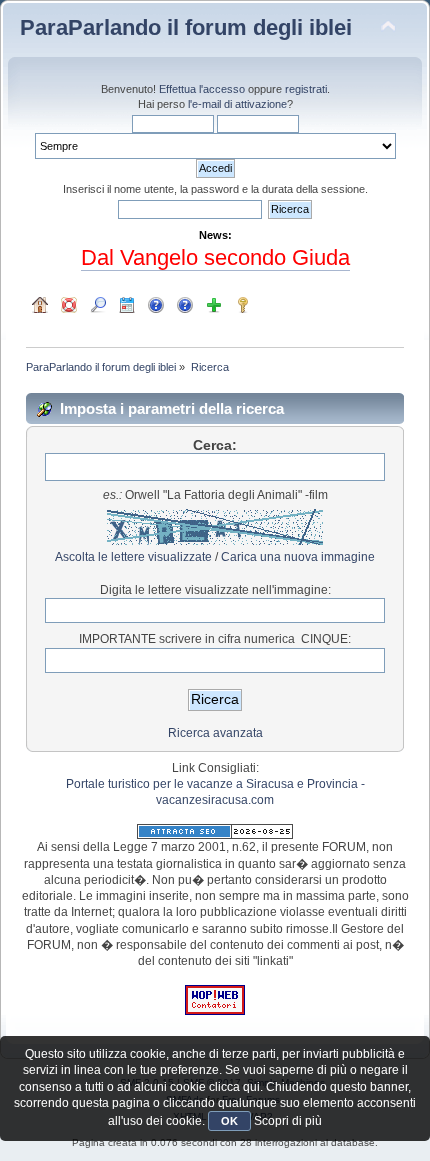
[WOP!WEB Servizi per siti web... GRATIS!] (215, 1011)
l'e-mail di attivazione (237, 104)
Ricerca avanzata (215, 733)
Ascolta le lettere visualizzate (133, 557)
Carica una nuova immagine (298, 557)
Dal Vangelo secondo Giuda (215, 257)
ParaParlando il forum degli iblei (186, 27)
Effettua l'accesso (202, 89)
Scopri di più (288, 1121)
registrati (306, 89)
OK (229, 1121)
